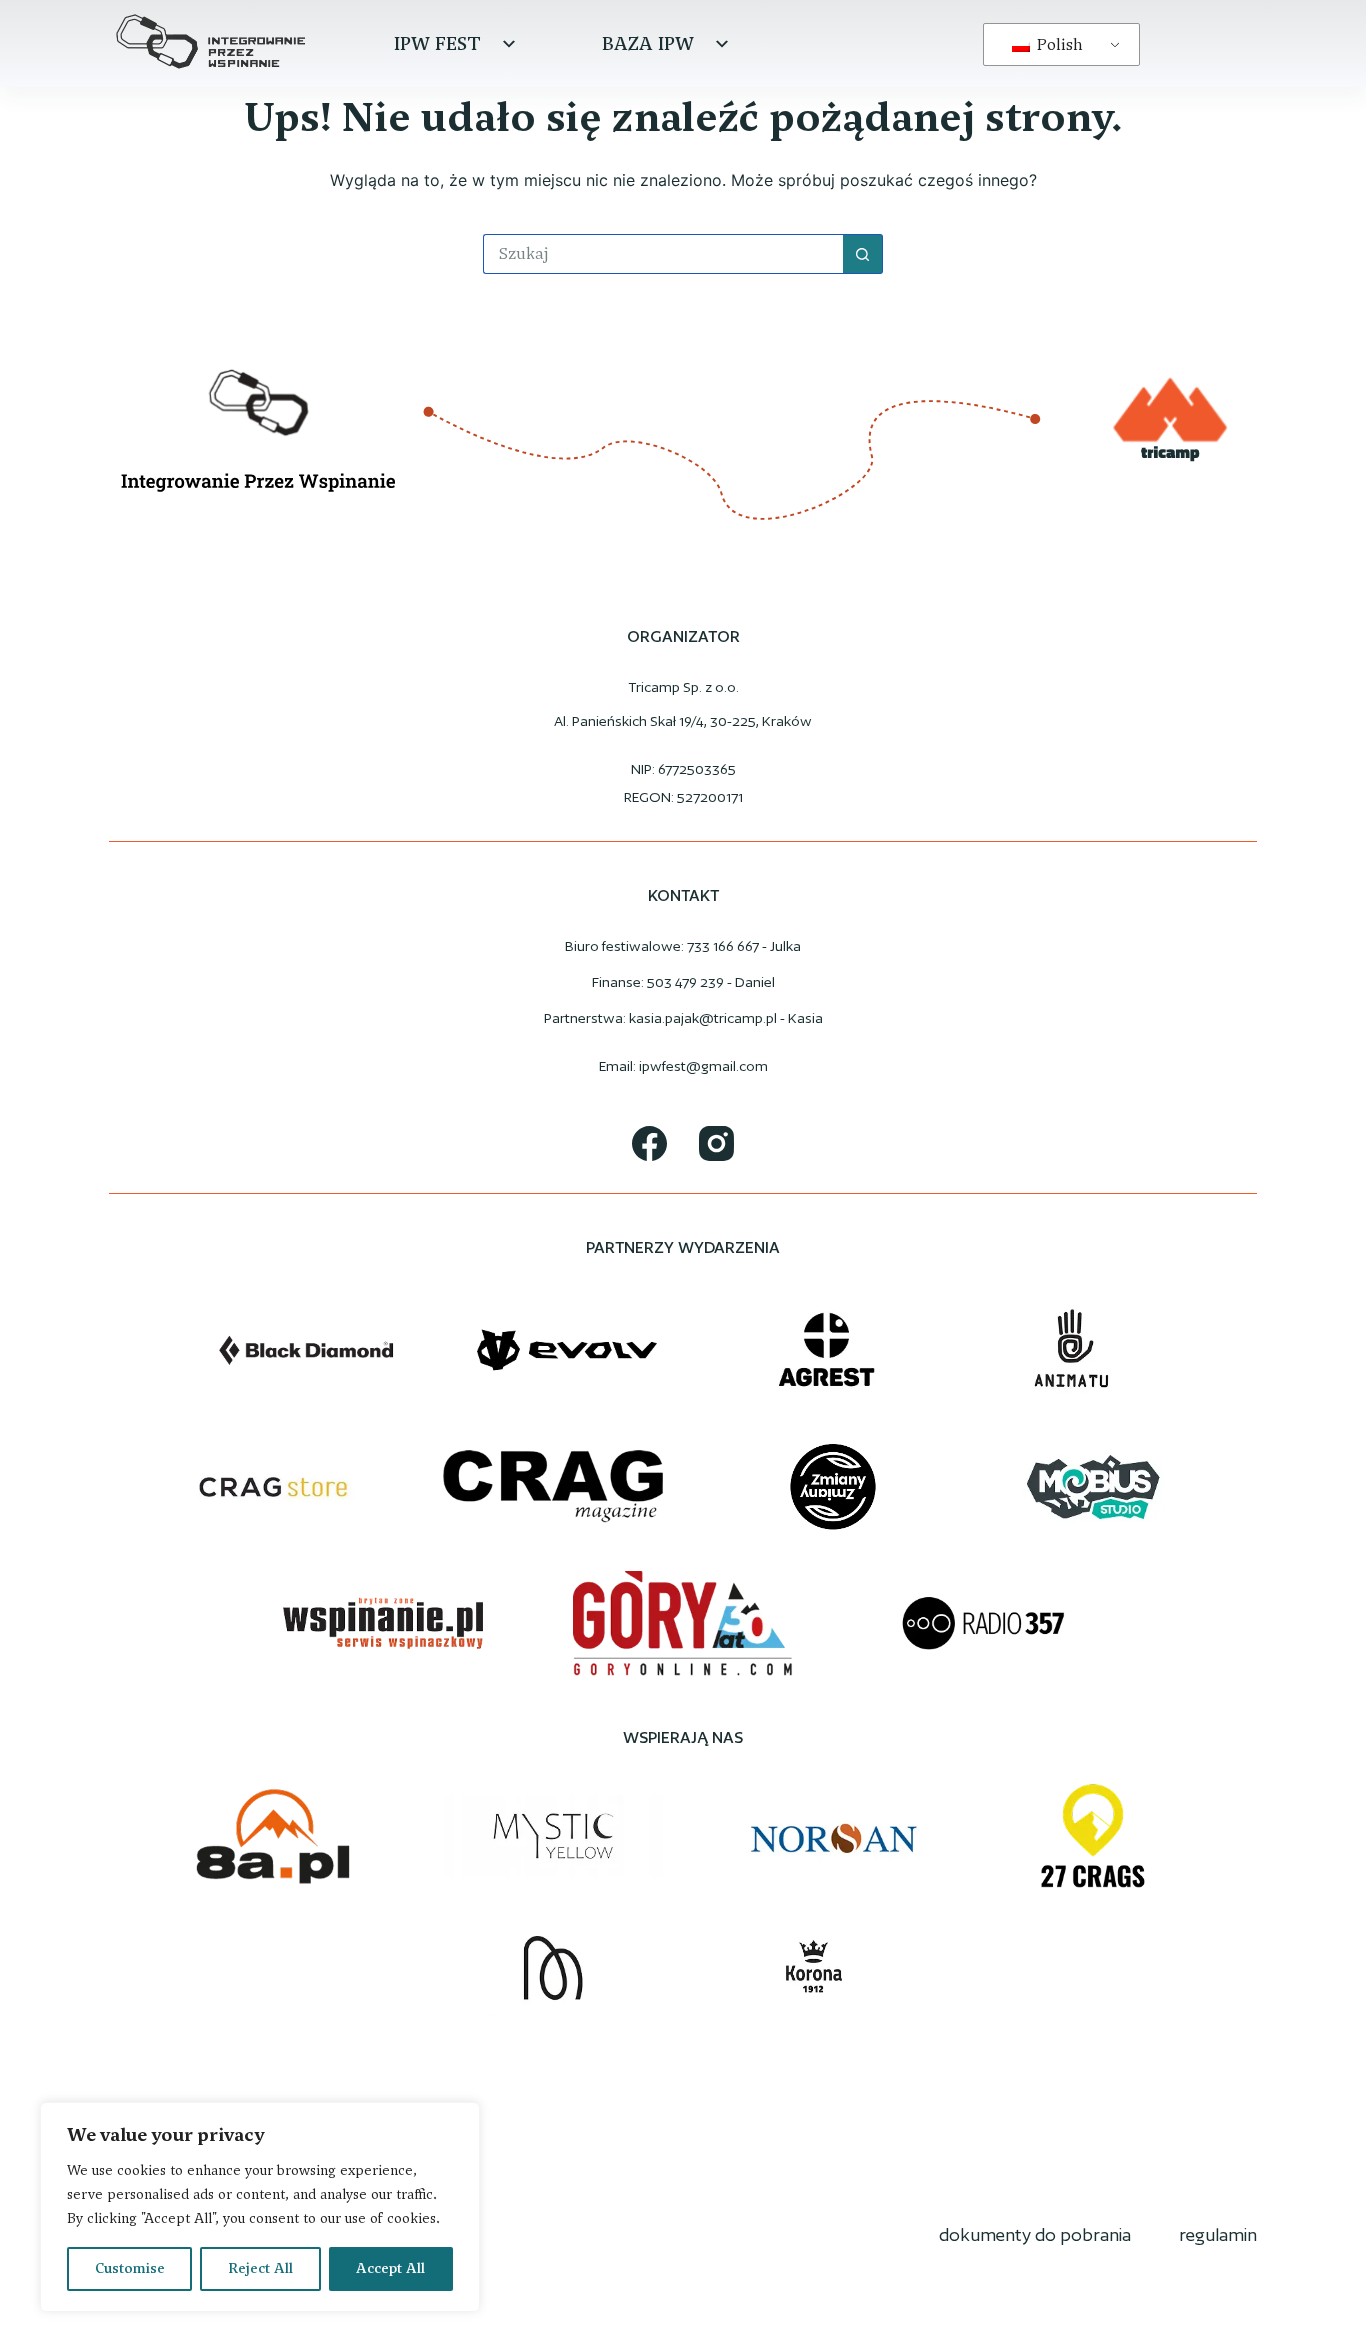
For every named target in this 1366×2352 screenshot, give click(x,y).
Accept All (390, 2268)
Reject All (260, 2268)
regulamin (1218, 2234)
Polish (1058, 44)
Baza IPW (648, 43)
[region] (260, 2207)
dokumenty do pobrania (1035, 2234)
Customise (130, 2268)
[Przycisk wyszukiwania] (863, 254)
